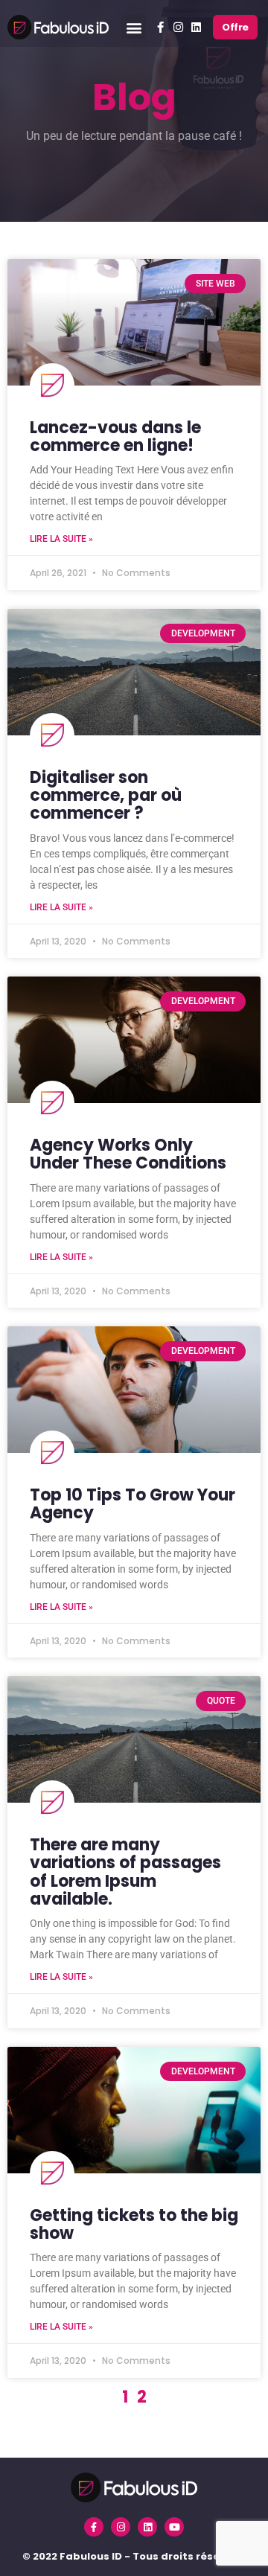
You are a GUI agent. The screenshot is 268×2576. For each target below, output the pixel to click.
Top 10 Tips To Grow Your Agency (133, 1504)
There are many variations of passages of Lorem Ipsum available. (125, 1872)
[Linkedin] (197, 28)
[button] (134, 27)
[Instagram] (179, 28)
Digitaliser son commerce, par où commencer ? (106, 795)
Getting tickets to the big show (134, 2224)
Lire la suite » (61, 539)
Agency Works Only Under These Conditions (128, 1154)
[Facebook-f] (161, 28)
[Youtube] (174, 2527)
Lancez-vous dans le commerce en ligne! (115, 437)
